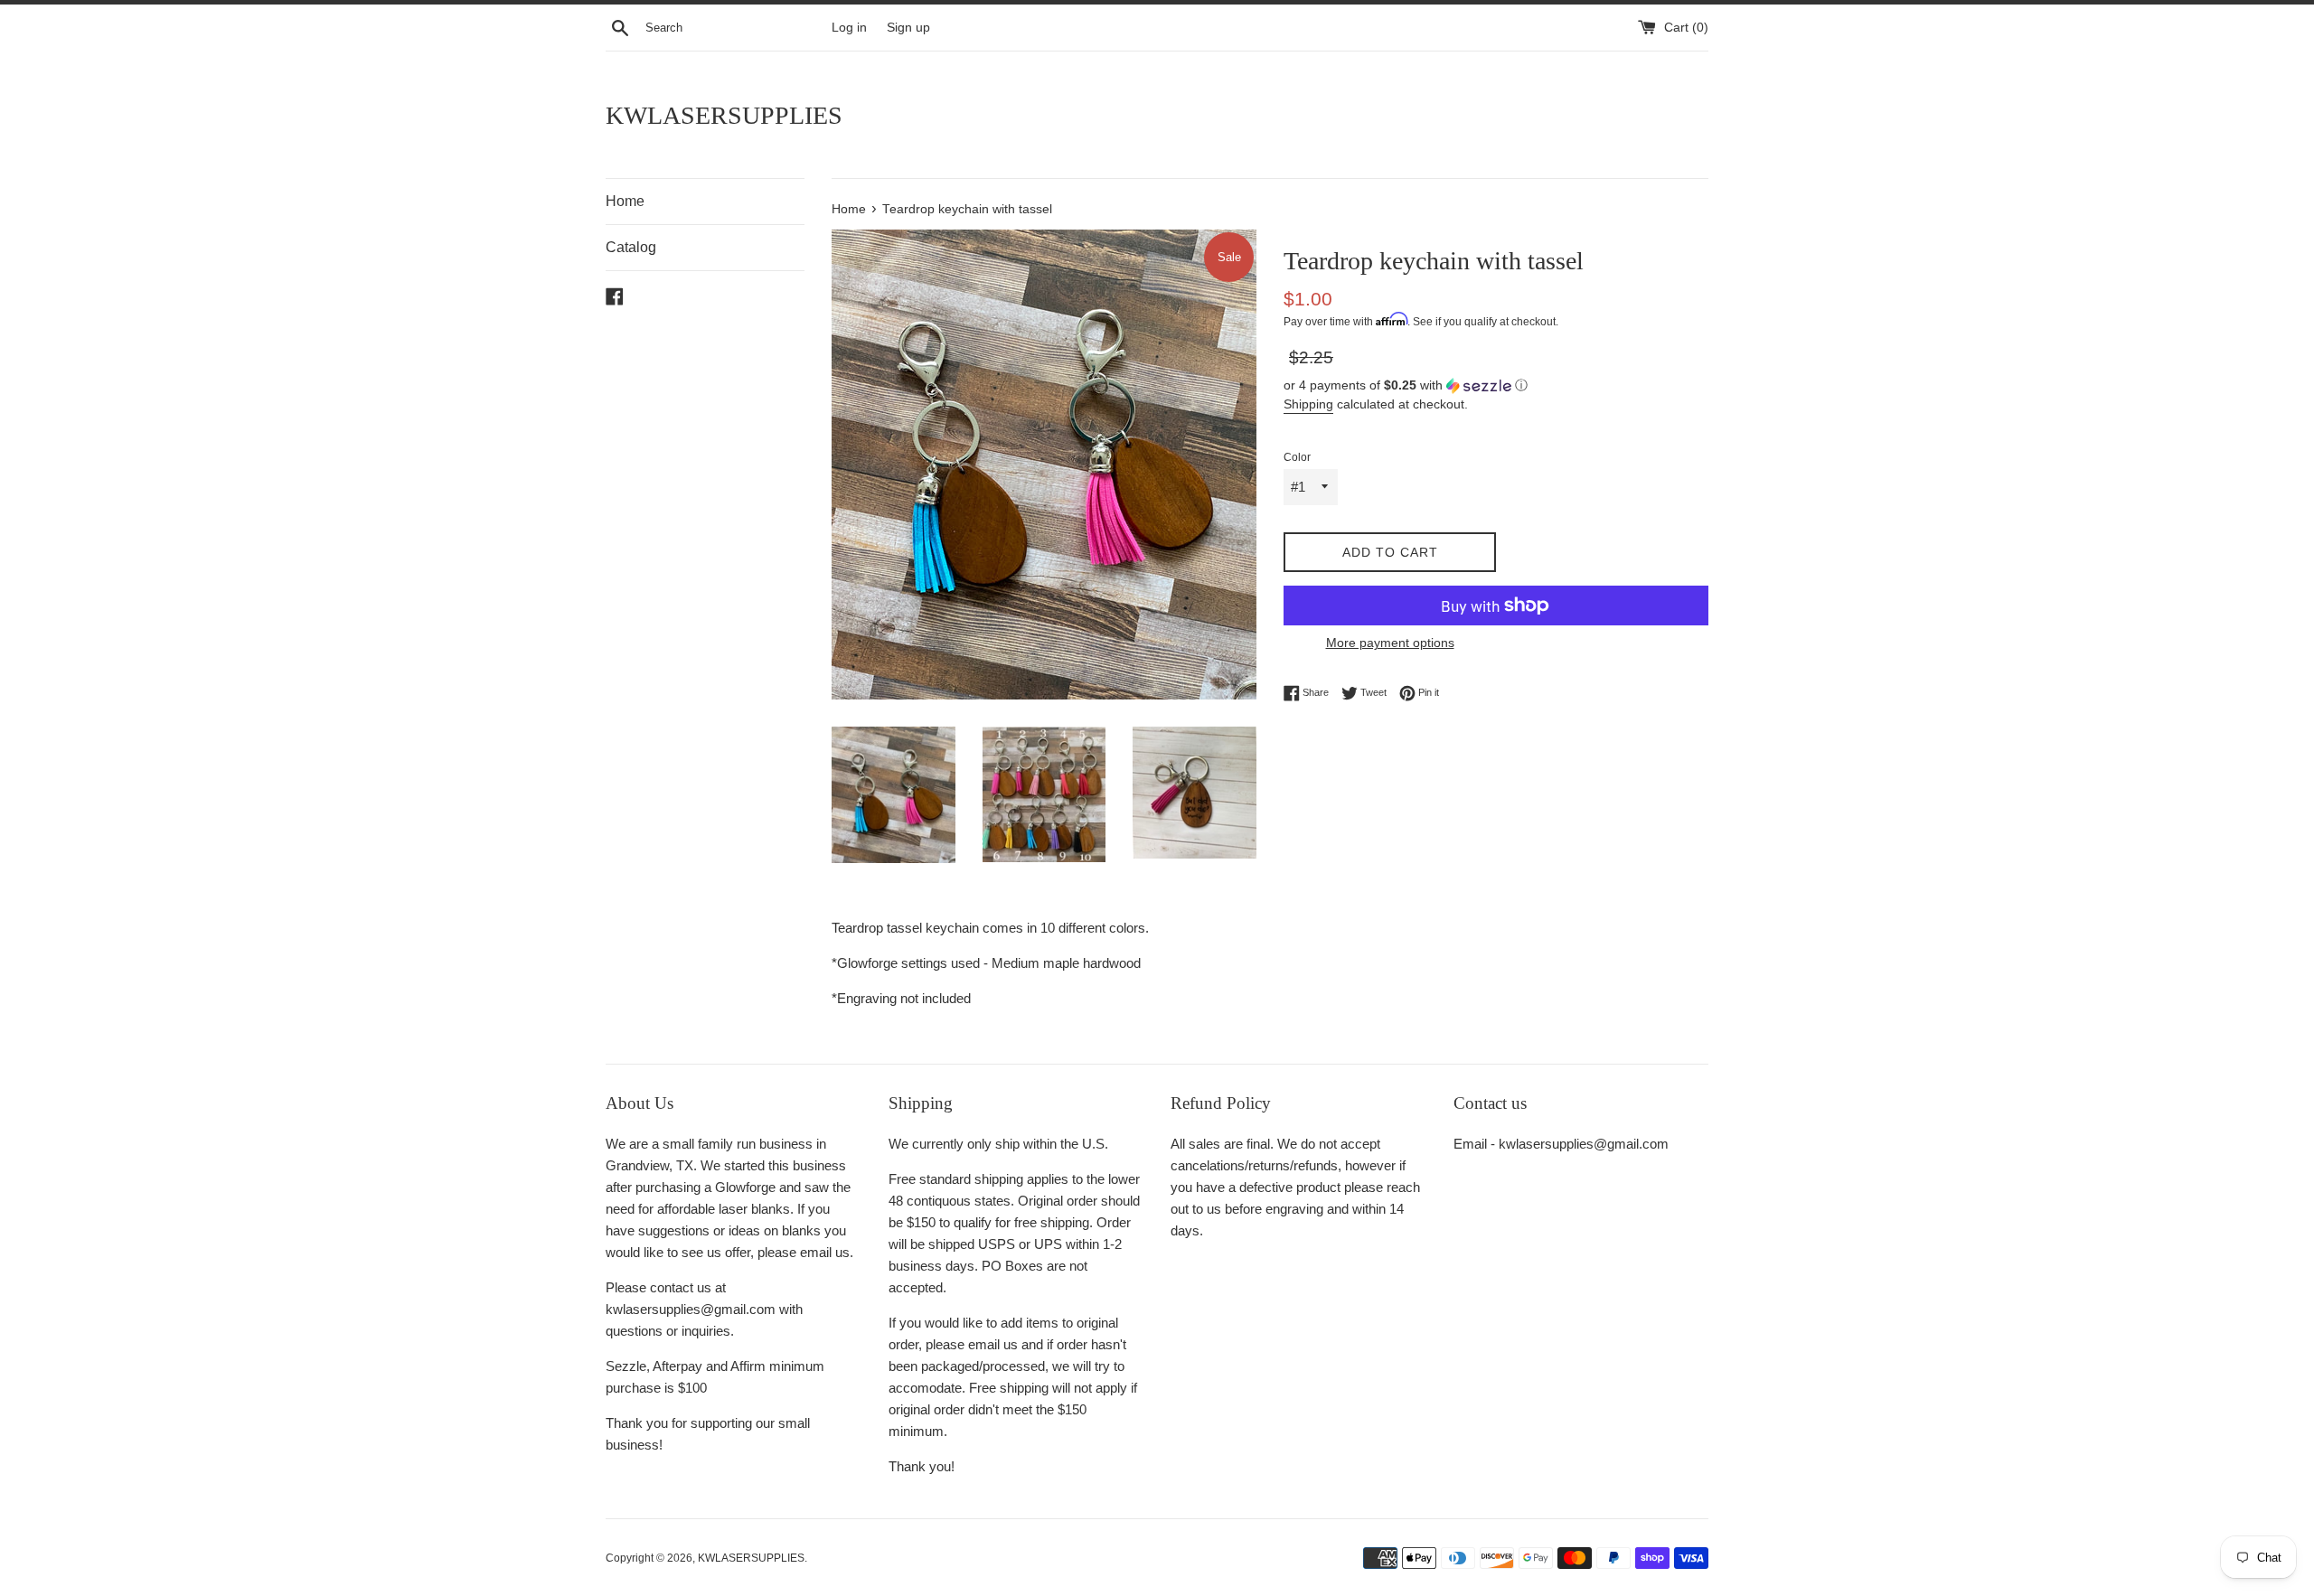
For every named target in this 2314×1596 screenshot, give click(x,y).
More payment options (1390, 643)
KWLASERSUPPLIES (724, 115)
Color (1297, 457)
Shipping (1308, 404)
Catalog (631, 247)
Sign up (908, 28)
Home (625, 201)
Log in (849, 28)
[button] (1496, 385)
